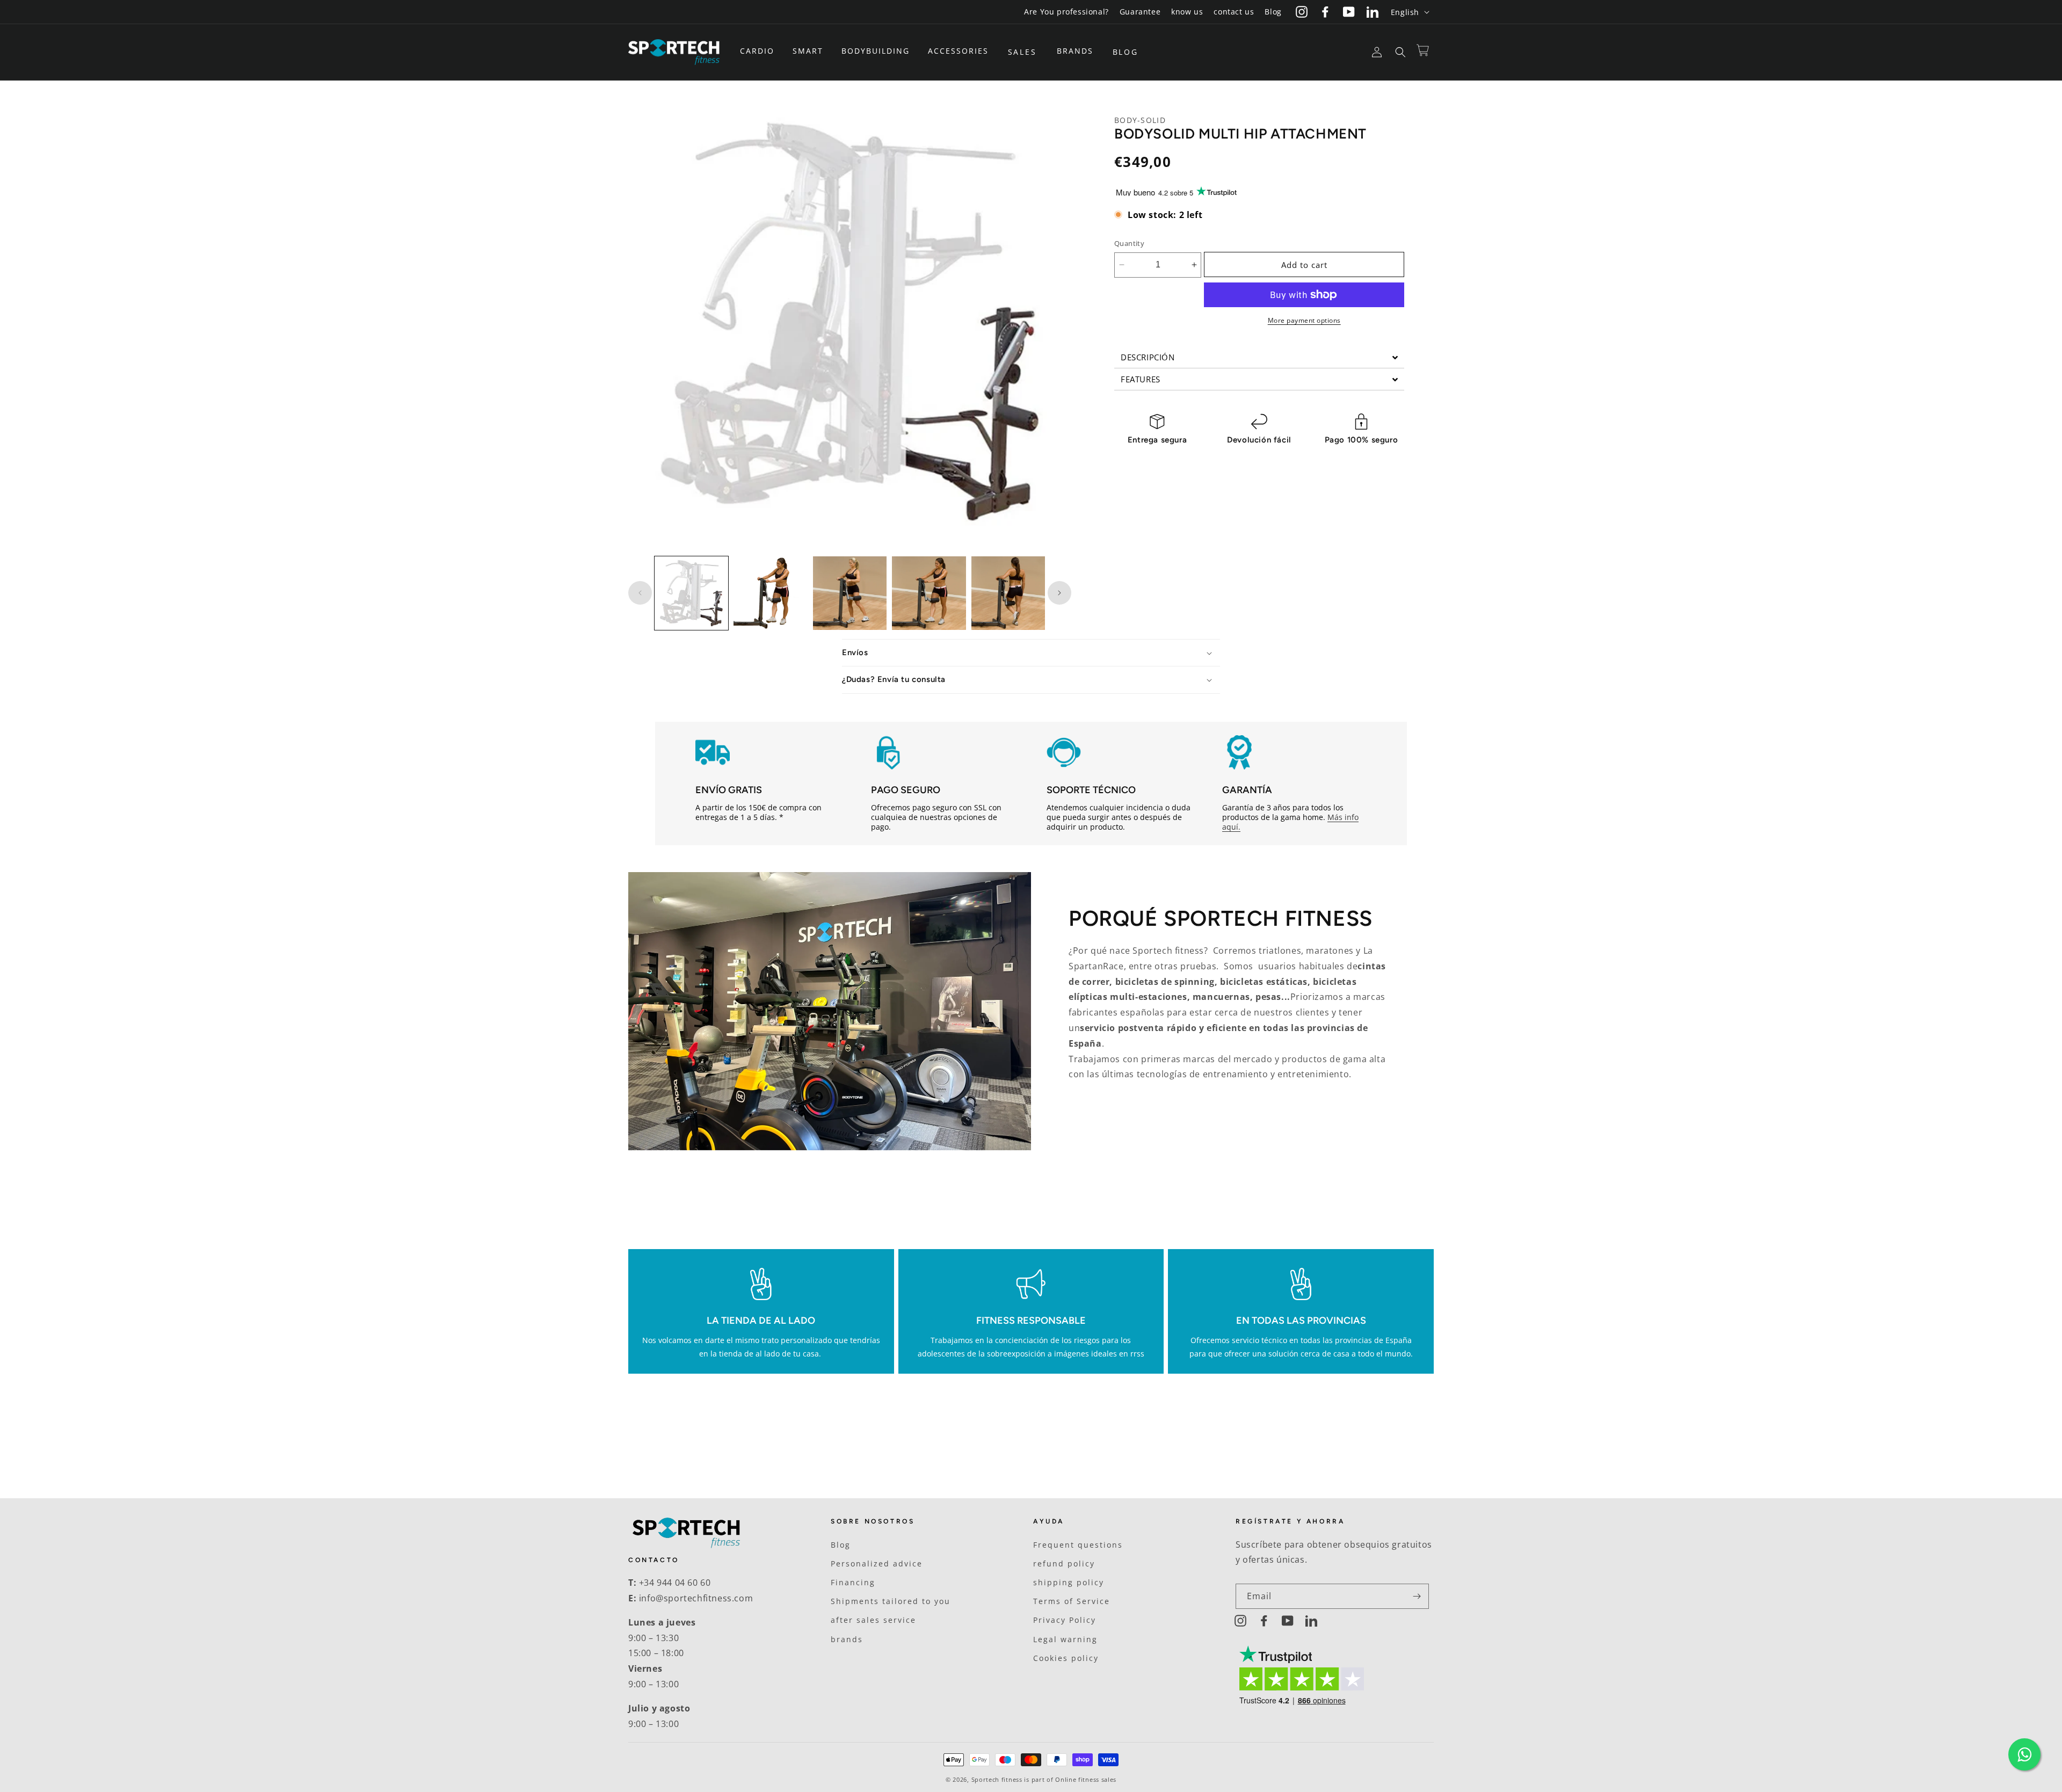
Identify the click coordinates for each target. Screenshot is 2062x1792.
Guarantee (1140, 12)
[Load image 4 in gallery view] (929, 593)
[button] (761, 51)
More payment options (1304, 320)
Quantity (1129, 243)
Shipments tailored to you (891, 1601)
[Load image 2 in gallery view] (770, 593)
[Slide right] (1059, 593)
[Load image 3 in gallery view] (850, 593)
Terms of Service (1072, 1601)
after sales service (873, 1620)
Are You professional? (1066, 12)
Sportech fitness (997, 1779)
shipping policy (1069, 1582)
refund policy (1064, 1564)
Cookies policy (1066, 1658)
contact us (1234, 12)
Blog (1273, 12)
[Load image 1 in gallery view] (691, 593)
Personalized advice (877, 1564)
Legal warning (1065, 1639)
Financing (853, 1582)
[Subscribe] (1417, 1596)
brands (847, 1639)
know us (1187, 12)
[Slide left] (640, 593)
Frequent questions (1078, 1545)
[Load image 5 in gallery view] (1008, 593)
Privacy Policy (1065, 1620)
